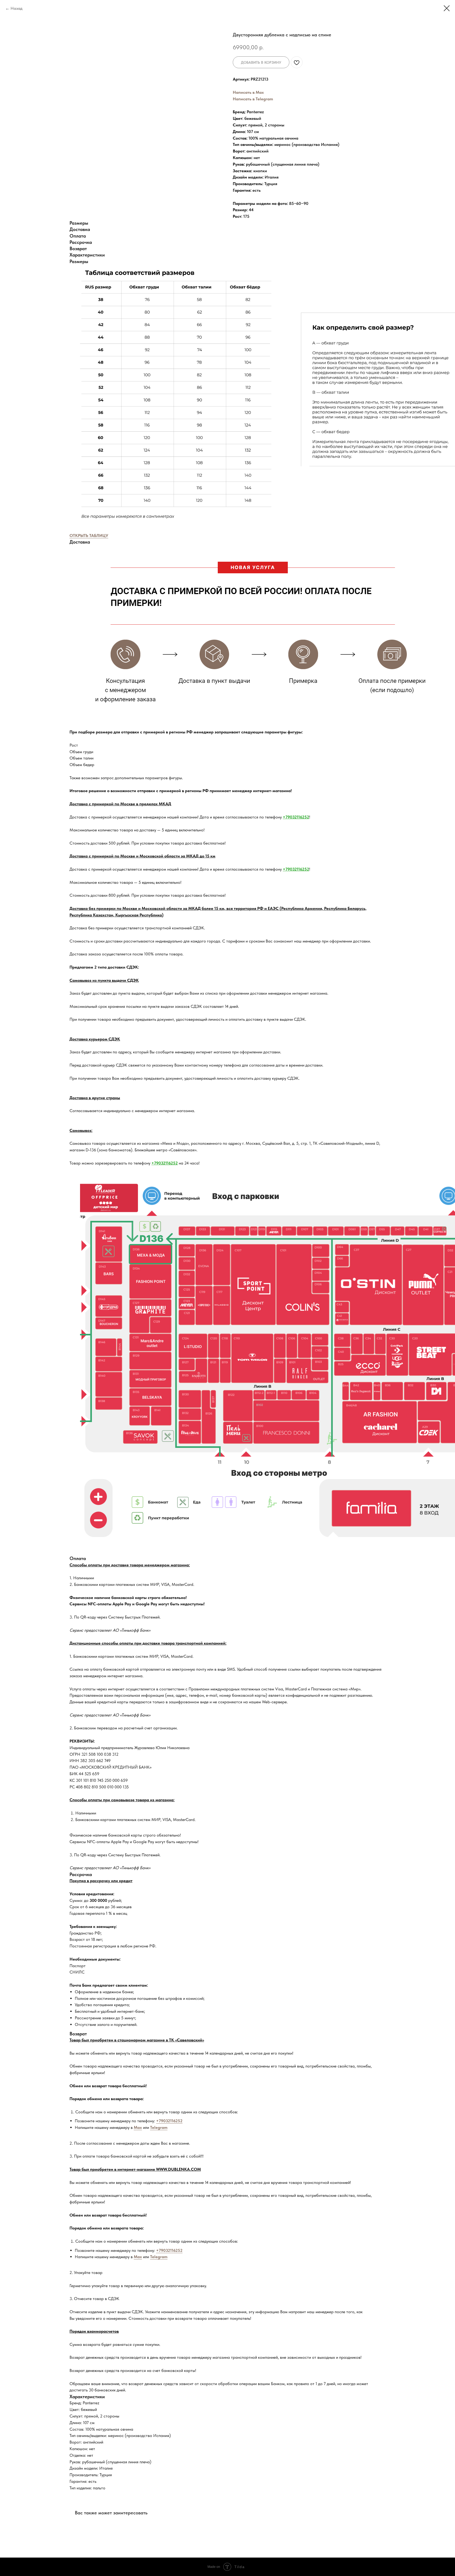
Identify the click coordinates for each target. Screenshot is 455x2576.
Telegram (159, 2127)
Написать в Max (248, 92)
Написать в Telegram (253, 99)
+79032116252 (296, 817)
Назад (16, 8)
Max (138, 2127)
